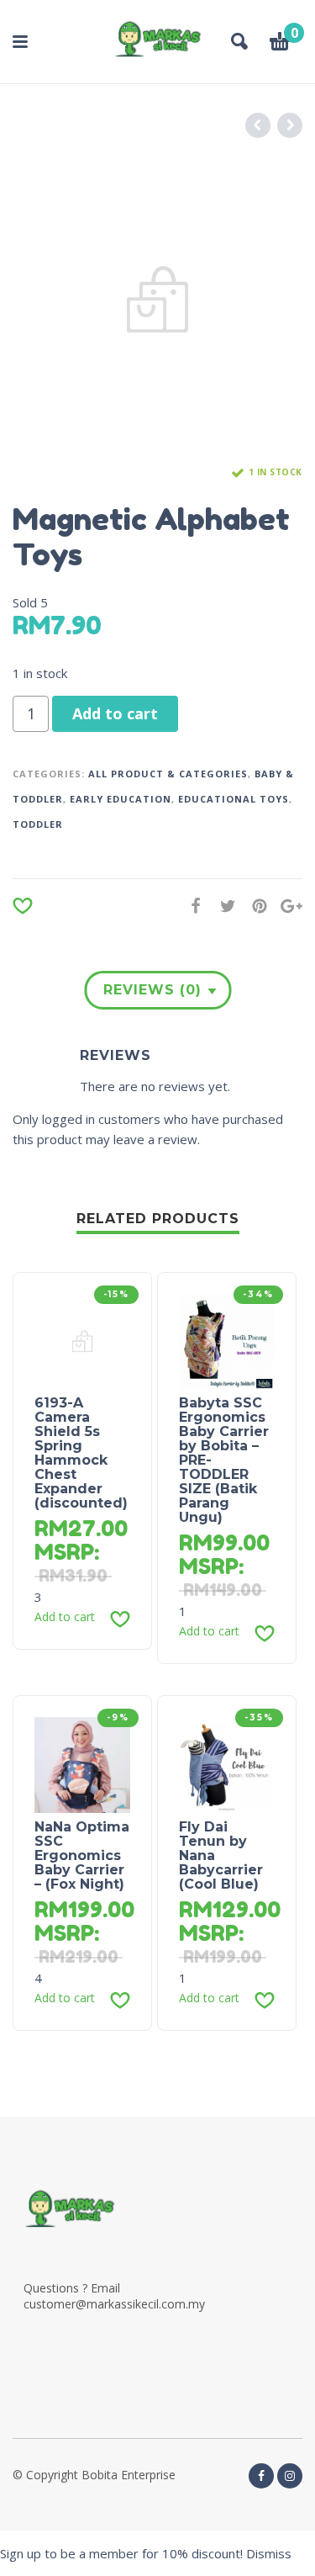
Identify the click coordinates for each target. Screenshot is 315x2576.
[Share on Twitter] (223, 906)
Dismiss (269, 2553)
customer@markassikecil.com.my (114, 2304)
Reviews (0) (152, 990)
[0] (280, 44)
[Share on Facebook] (191, 906)
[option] (157, 300)
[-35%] (227, 1763)
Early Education (121, 799)
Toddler (38, 824)
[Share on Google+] (286, 906)
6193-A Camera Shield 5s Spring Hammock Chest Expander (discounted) (81, 1453)
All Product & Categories (168, 774)
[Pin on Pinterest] (255, 906)
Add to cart (115, 713)
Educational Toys (234, 799)
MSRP (64, 1552)
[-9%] (82, 1763)
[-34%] (227, 1340)
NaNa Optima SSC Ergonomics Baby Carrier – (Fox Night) (82, 1855)
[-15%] (82, 1340)
